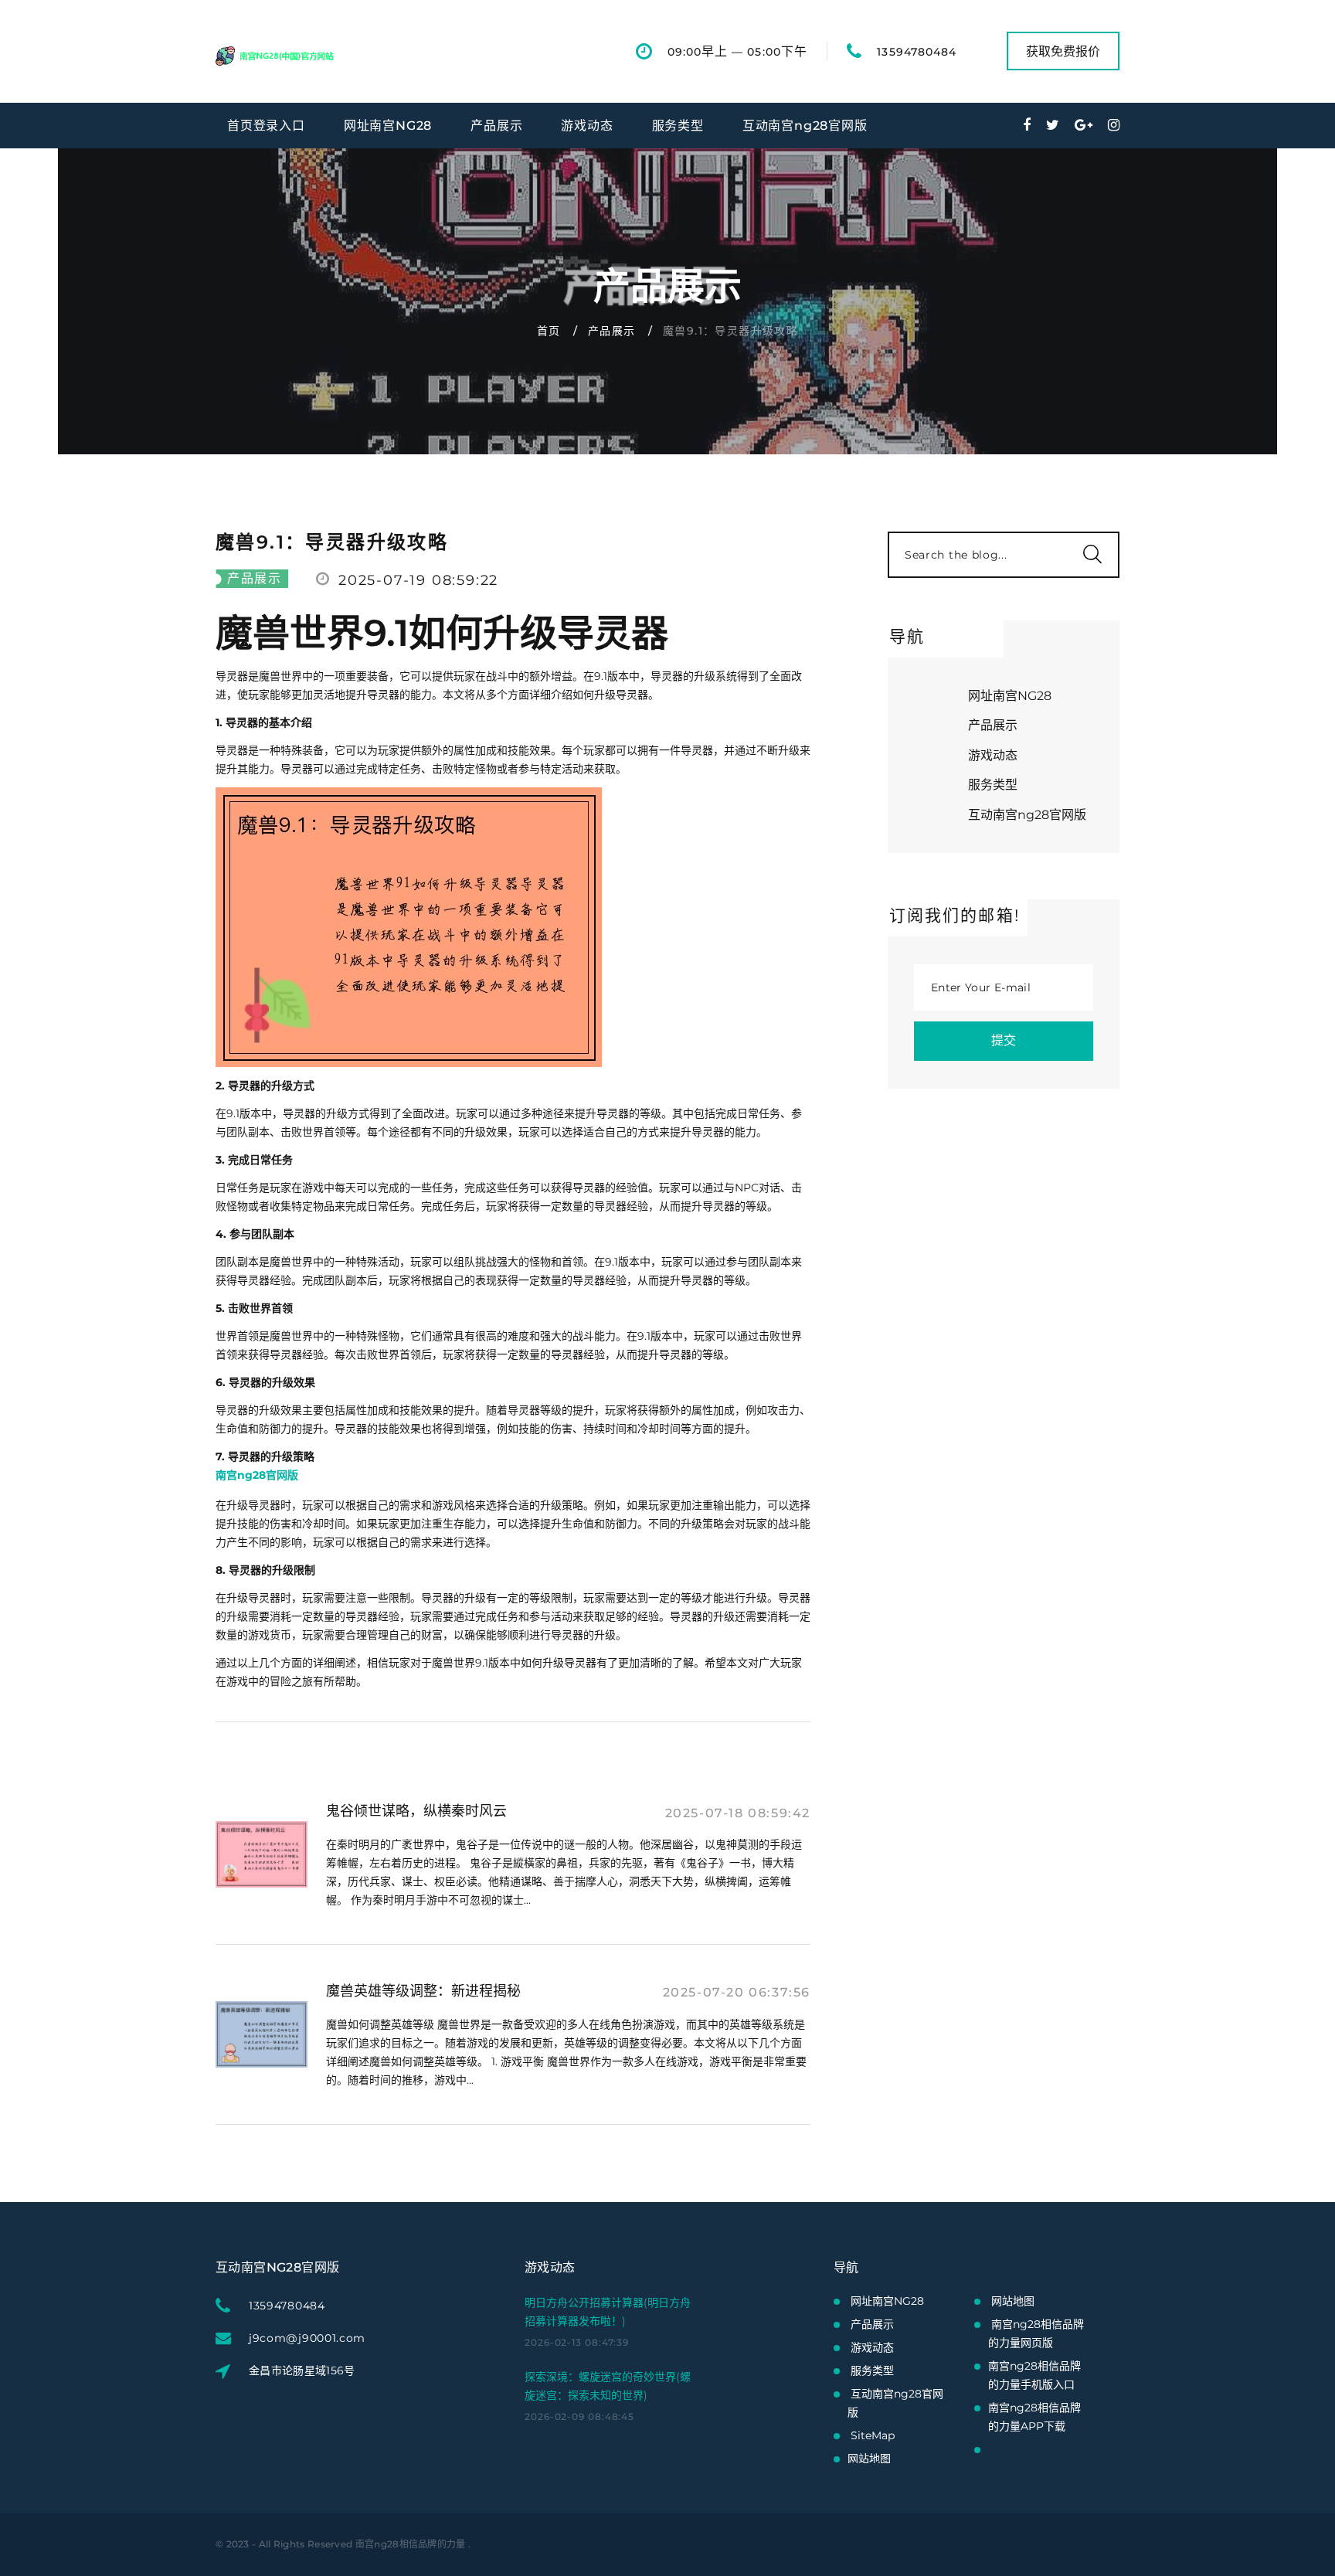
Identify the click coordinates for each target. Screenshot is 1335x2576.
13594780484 (917, 52)
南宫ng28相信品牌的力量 (411, 2544)
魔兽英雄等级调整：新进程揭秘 (423, 1991)
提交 (1004, 1040)
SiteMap (873, 2435)
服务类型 (678, 126)
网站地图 (869, 2459)
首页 (549, 331)
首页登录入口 (266, 126)
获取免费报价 (1063, 51)
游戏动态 (587, 126)
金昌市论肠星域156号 (302, 2370)
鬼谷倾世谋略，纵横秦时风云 (416, 1811)
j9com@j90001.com (307, 2338)
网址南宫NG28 (388, 126)
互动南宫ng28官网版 (805, 126)
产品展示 (496, 126)
